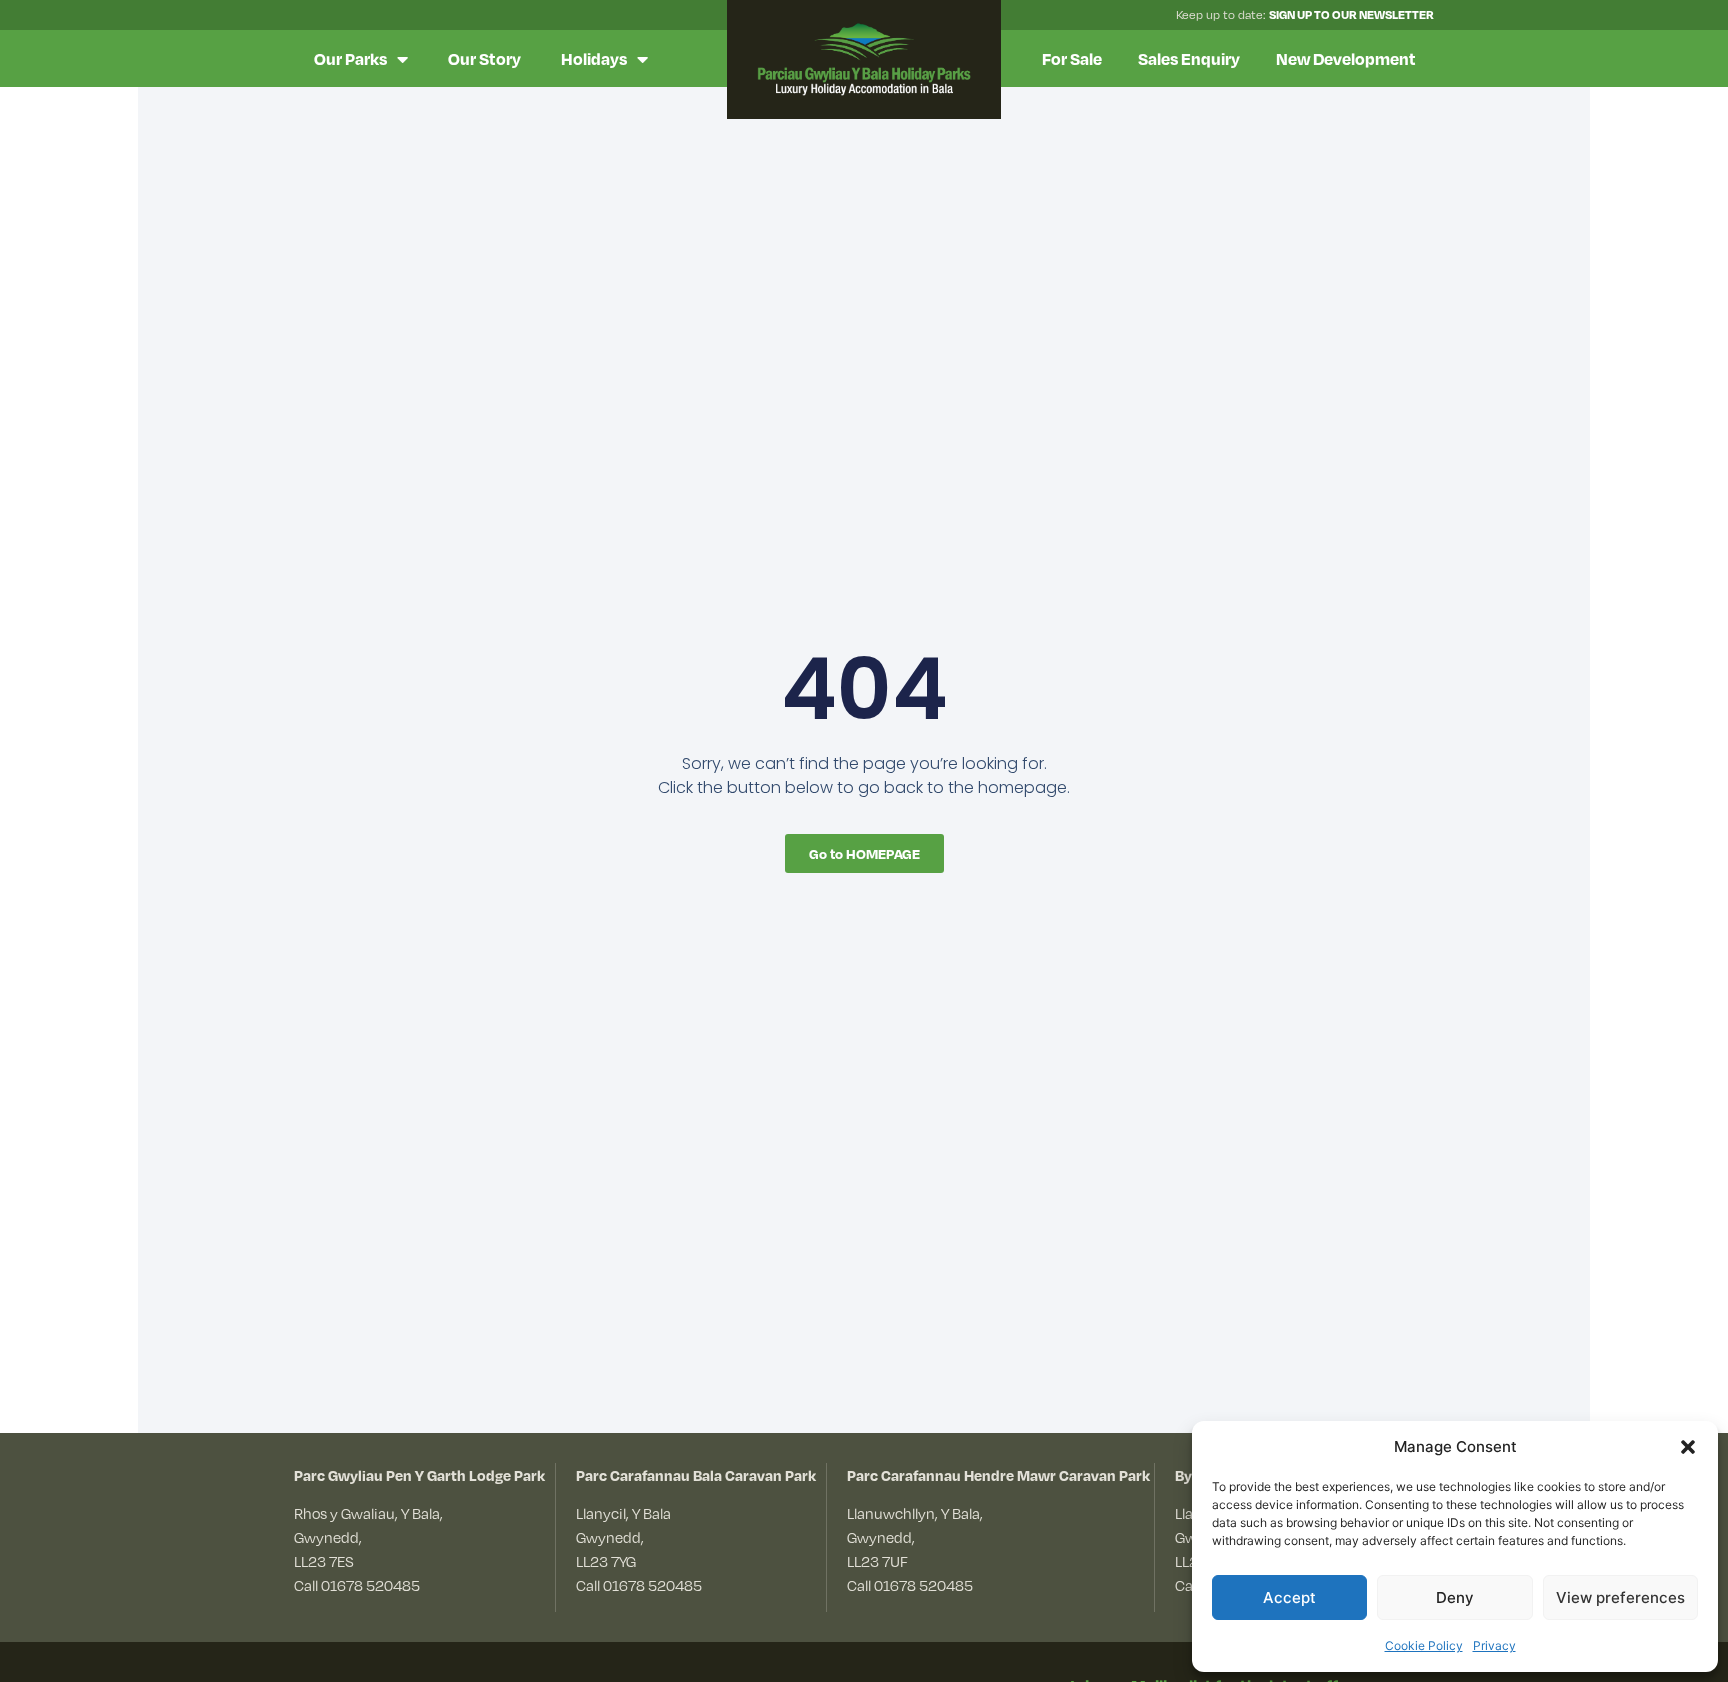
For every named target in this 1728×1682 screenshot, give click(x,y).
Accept (1289, 1597)
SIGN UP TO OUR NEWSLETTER (1351, 14)
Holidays (594, 58)
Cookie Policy (1424, 1645)
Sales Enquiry (1189, 58)
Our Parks (350, 58)
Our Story (484, 58)
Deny (1455, 1597)
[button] (1688, 1447)
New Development (1346, 58)
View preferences (1620, 1597)
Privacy (1494, 1645)
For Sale (1072, 58)
